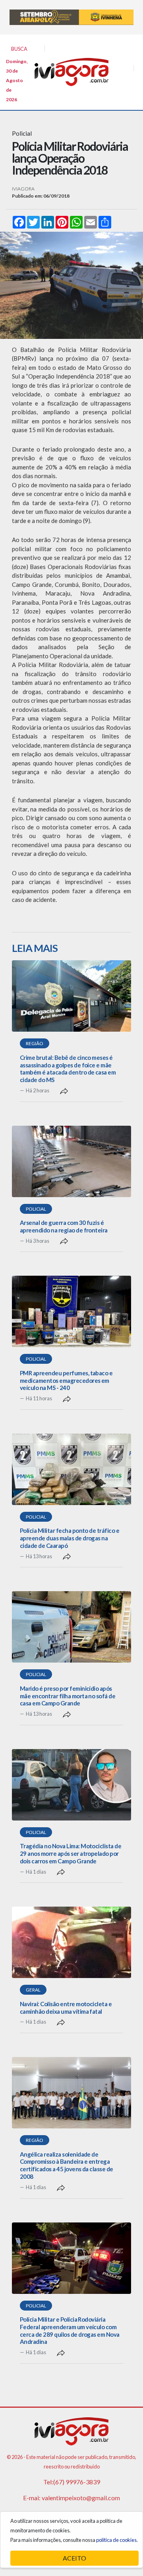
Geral (33, 1990)
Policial (36, 1209)
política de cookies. (117, 2540)
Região (35, 1043)
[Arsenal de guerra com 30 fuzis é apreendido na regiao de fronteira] (71, 1161)
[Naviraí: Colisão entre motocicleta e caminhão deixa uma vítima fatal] (71, 1942)
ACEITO (74, 2558)
